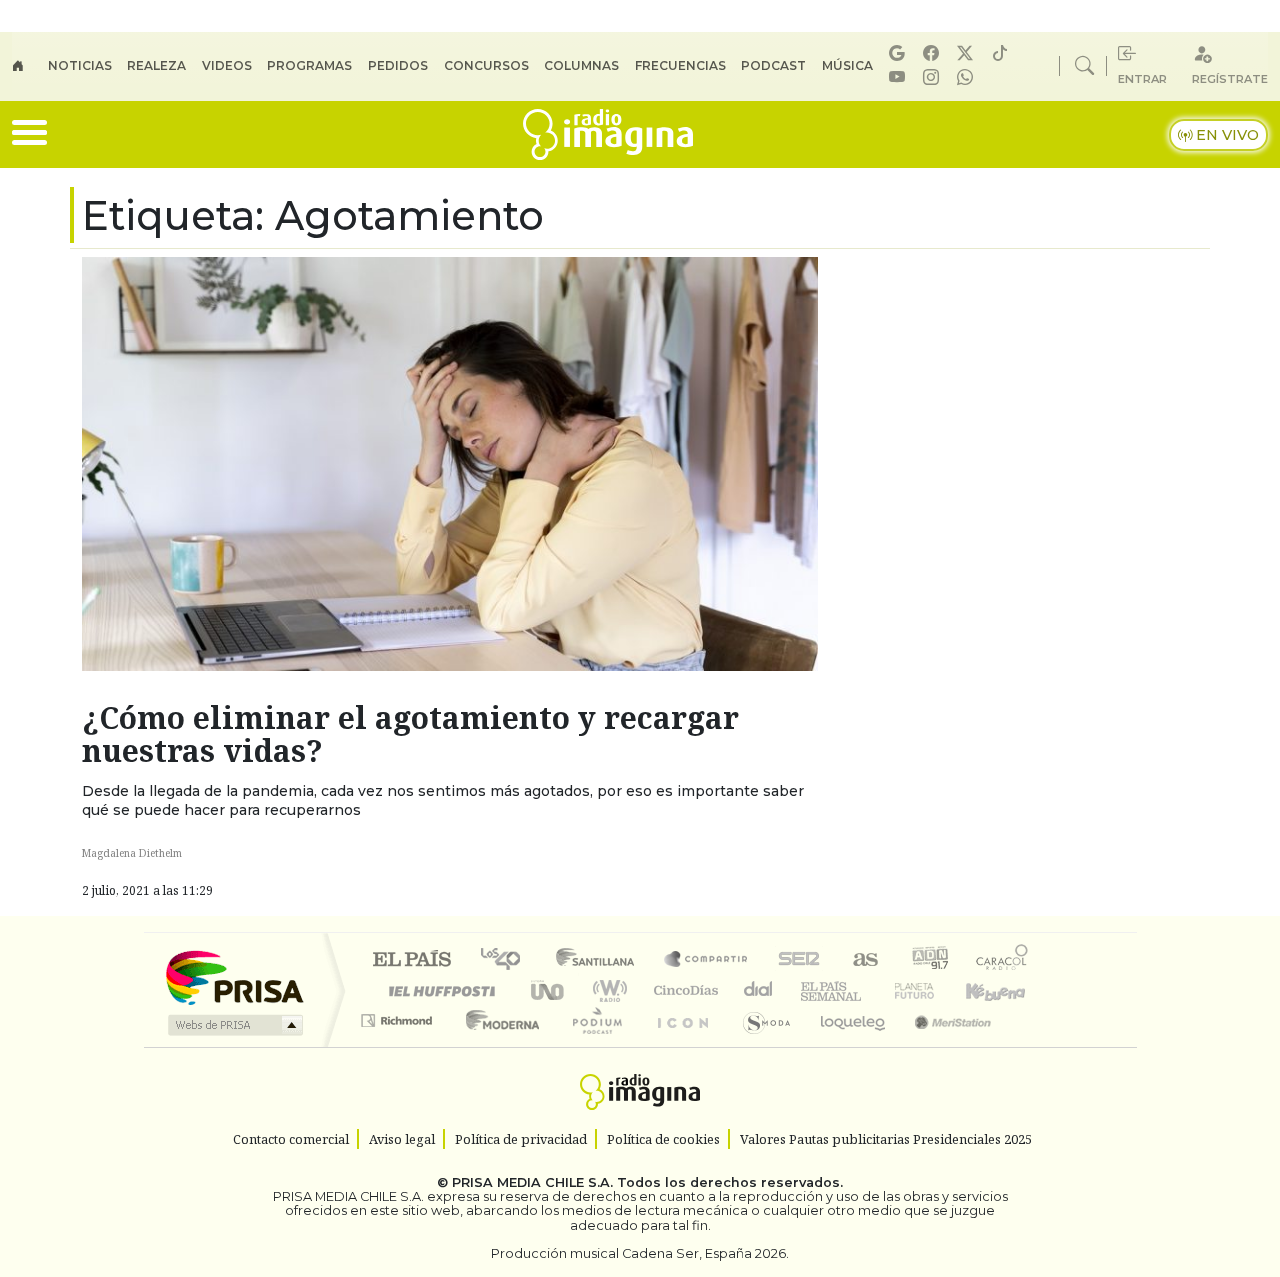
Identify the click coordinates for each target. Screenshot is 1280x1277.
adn (928, 960)
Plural (591, 1045)
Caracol (1002, 960)
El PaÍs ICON (679, 1045)
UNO (549, 990)
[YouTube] (900, 77)
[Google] (900, 53)
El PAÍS (411, 960)
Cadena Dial (933, 990)
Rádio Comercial (1031, 1045)
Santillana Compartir (707, 960)
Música (847, 65)
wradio (606, 990)
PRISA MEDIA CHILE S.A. (532, 1182)
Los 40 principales (507, 960)
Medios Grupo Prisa (233, 1025)
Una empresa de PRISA (234, 976)
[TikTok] (1003, 53)
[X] (968, 53)
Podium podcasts (399, 1015)
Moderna (497, 1045)
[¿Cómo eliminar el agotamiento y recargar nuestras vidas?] (450, 463)
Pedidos (398, 65)
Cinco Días (683, 990)
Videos (227, 65)
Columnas (581, 65)
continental (759, 990)
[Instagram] (934, 77)
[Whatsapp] (968, 77)
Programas (309, 65)
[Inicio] (30, 66)
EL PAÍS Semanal (813, 990)
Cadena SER (799, 960)
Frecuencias (680, 65)
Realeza (156, 65)
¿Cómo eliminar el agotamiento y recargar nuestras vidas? (410, 734)
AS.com (862, 960)
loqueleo (846, 1045)
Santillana (601, 960)
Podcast (773, 65)
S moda (760, 1045)
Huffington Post (438, 990)
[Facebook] (934, 53)
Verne (872, 990)
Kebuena (1005, 990)
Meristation (942, 1045)
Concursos (486, 65)
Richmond (399, 1045)
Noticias (80, 65)
